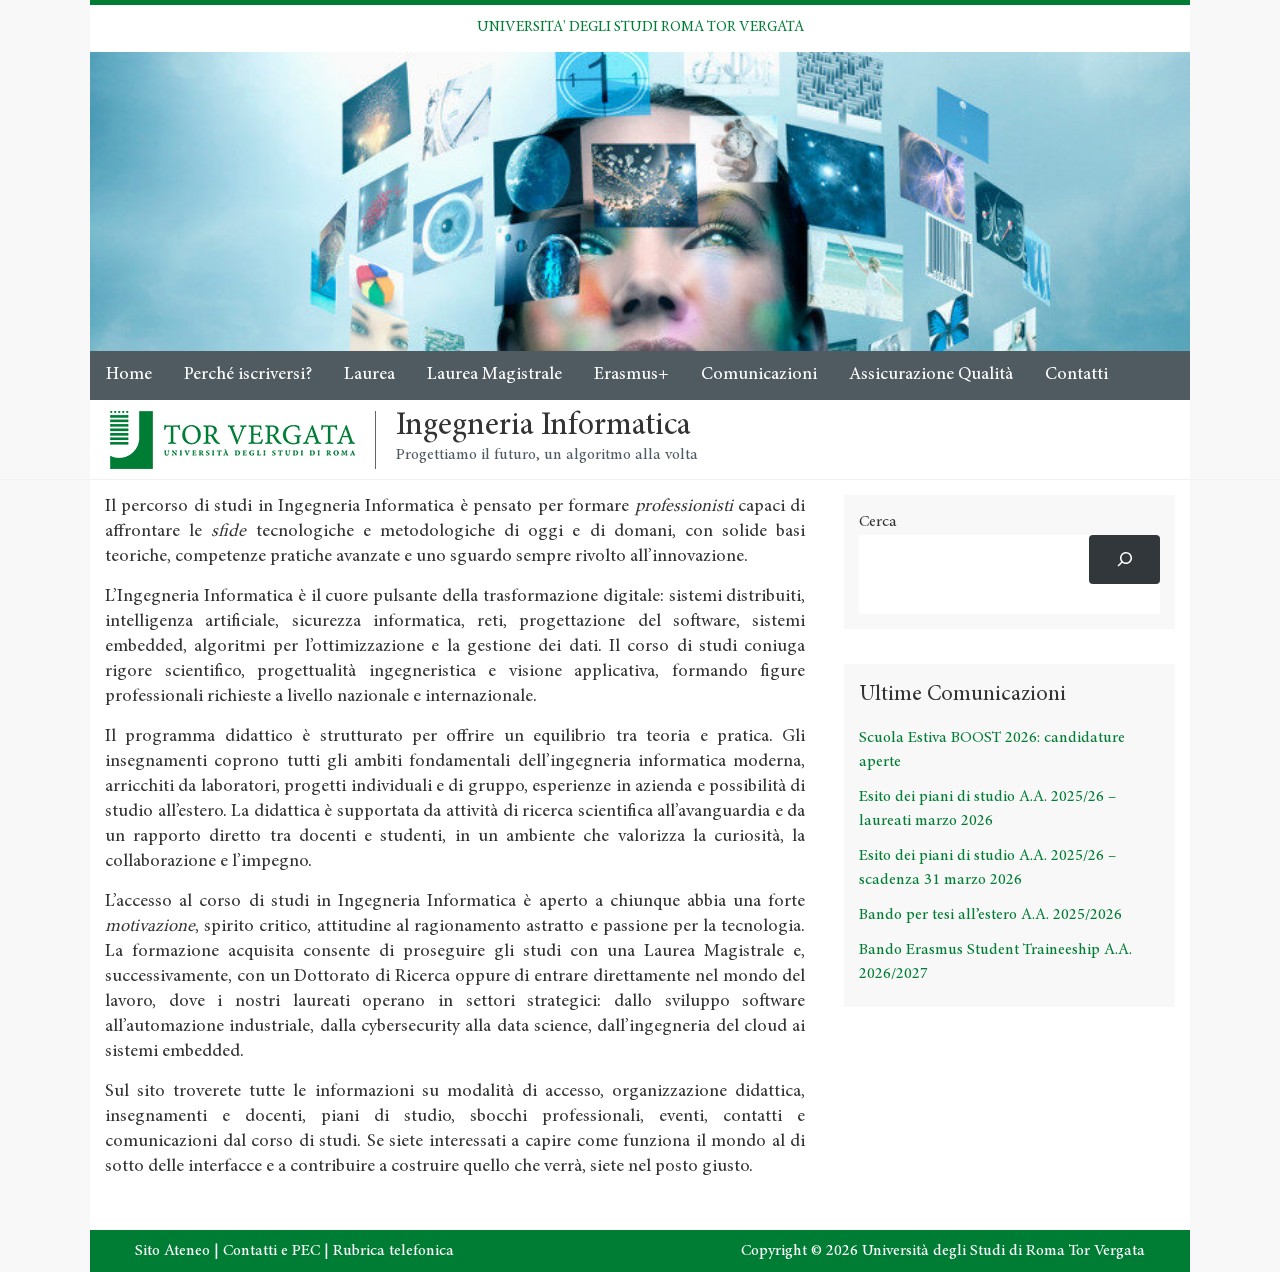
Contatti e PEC (271, 1251)
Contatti (1076, 375)
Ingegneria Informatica (543, 427)
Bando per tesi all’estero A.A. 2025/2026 (990, 915)
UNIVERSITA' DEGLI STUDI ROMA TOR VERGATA (640, 27)
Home (129, 375)
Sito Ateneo (172, 1251)
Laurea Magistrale (494, 375)
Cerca (878, 522)
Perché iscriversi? (248, 375)
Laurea (369, 375)
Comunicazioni (759, 375)
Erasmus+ (631, 375)
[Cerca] (1124, 559)
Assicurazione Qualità (931, 375)
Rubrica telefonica (393, 1251)
